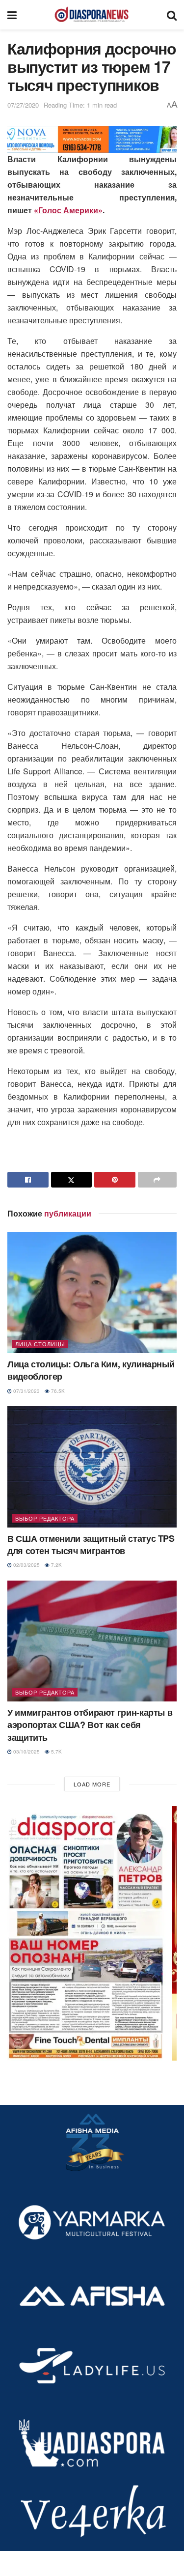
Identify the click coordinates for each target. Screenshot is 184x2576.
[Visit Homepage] (92, 15)
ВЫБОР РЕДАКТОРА (45, 1518)
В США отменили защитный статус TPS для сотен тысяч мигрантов (91, 1544)
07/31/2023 (26, 1391)
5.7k (56, 1752)
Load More (92, 1784)
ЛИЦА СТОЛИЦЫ (40, 1344)
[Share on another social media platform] (158, 1180)
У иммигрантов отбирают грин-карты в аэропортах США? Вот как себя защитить (90, 1725)
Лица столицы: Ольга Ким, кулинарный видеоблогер (91, 1370)
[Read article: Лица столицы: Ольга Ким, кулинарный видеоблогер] (92, 1293)
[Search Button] (172, 15)
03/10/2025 (26, 1752)
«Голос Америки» (68, 210)
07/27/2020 (23, 105)
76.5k (57, 1391)
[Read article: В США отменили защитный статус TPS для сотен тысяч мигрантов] (92, 1467)
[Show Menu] (12, 15)
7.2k (56, 1565)
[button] (92, 1933)
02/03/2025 (26, 1565)
